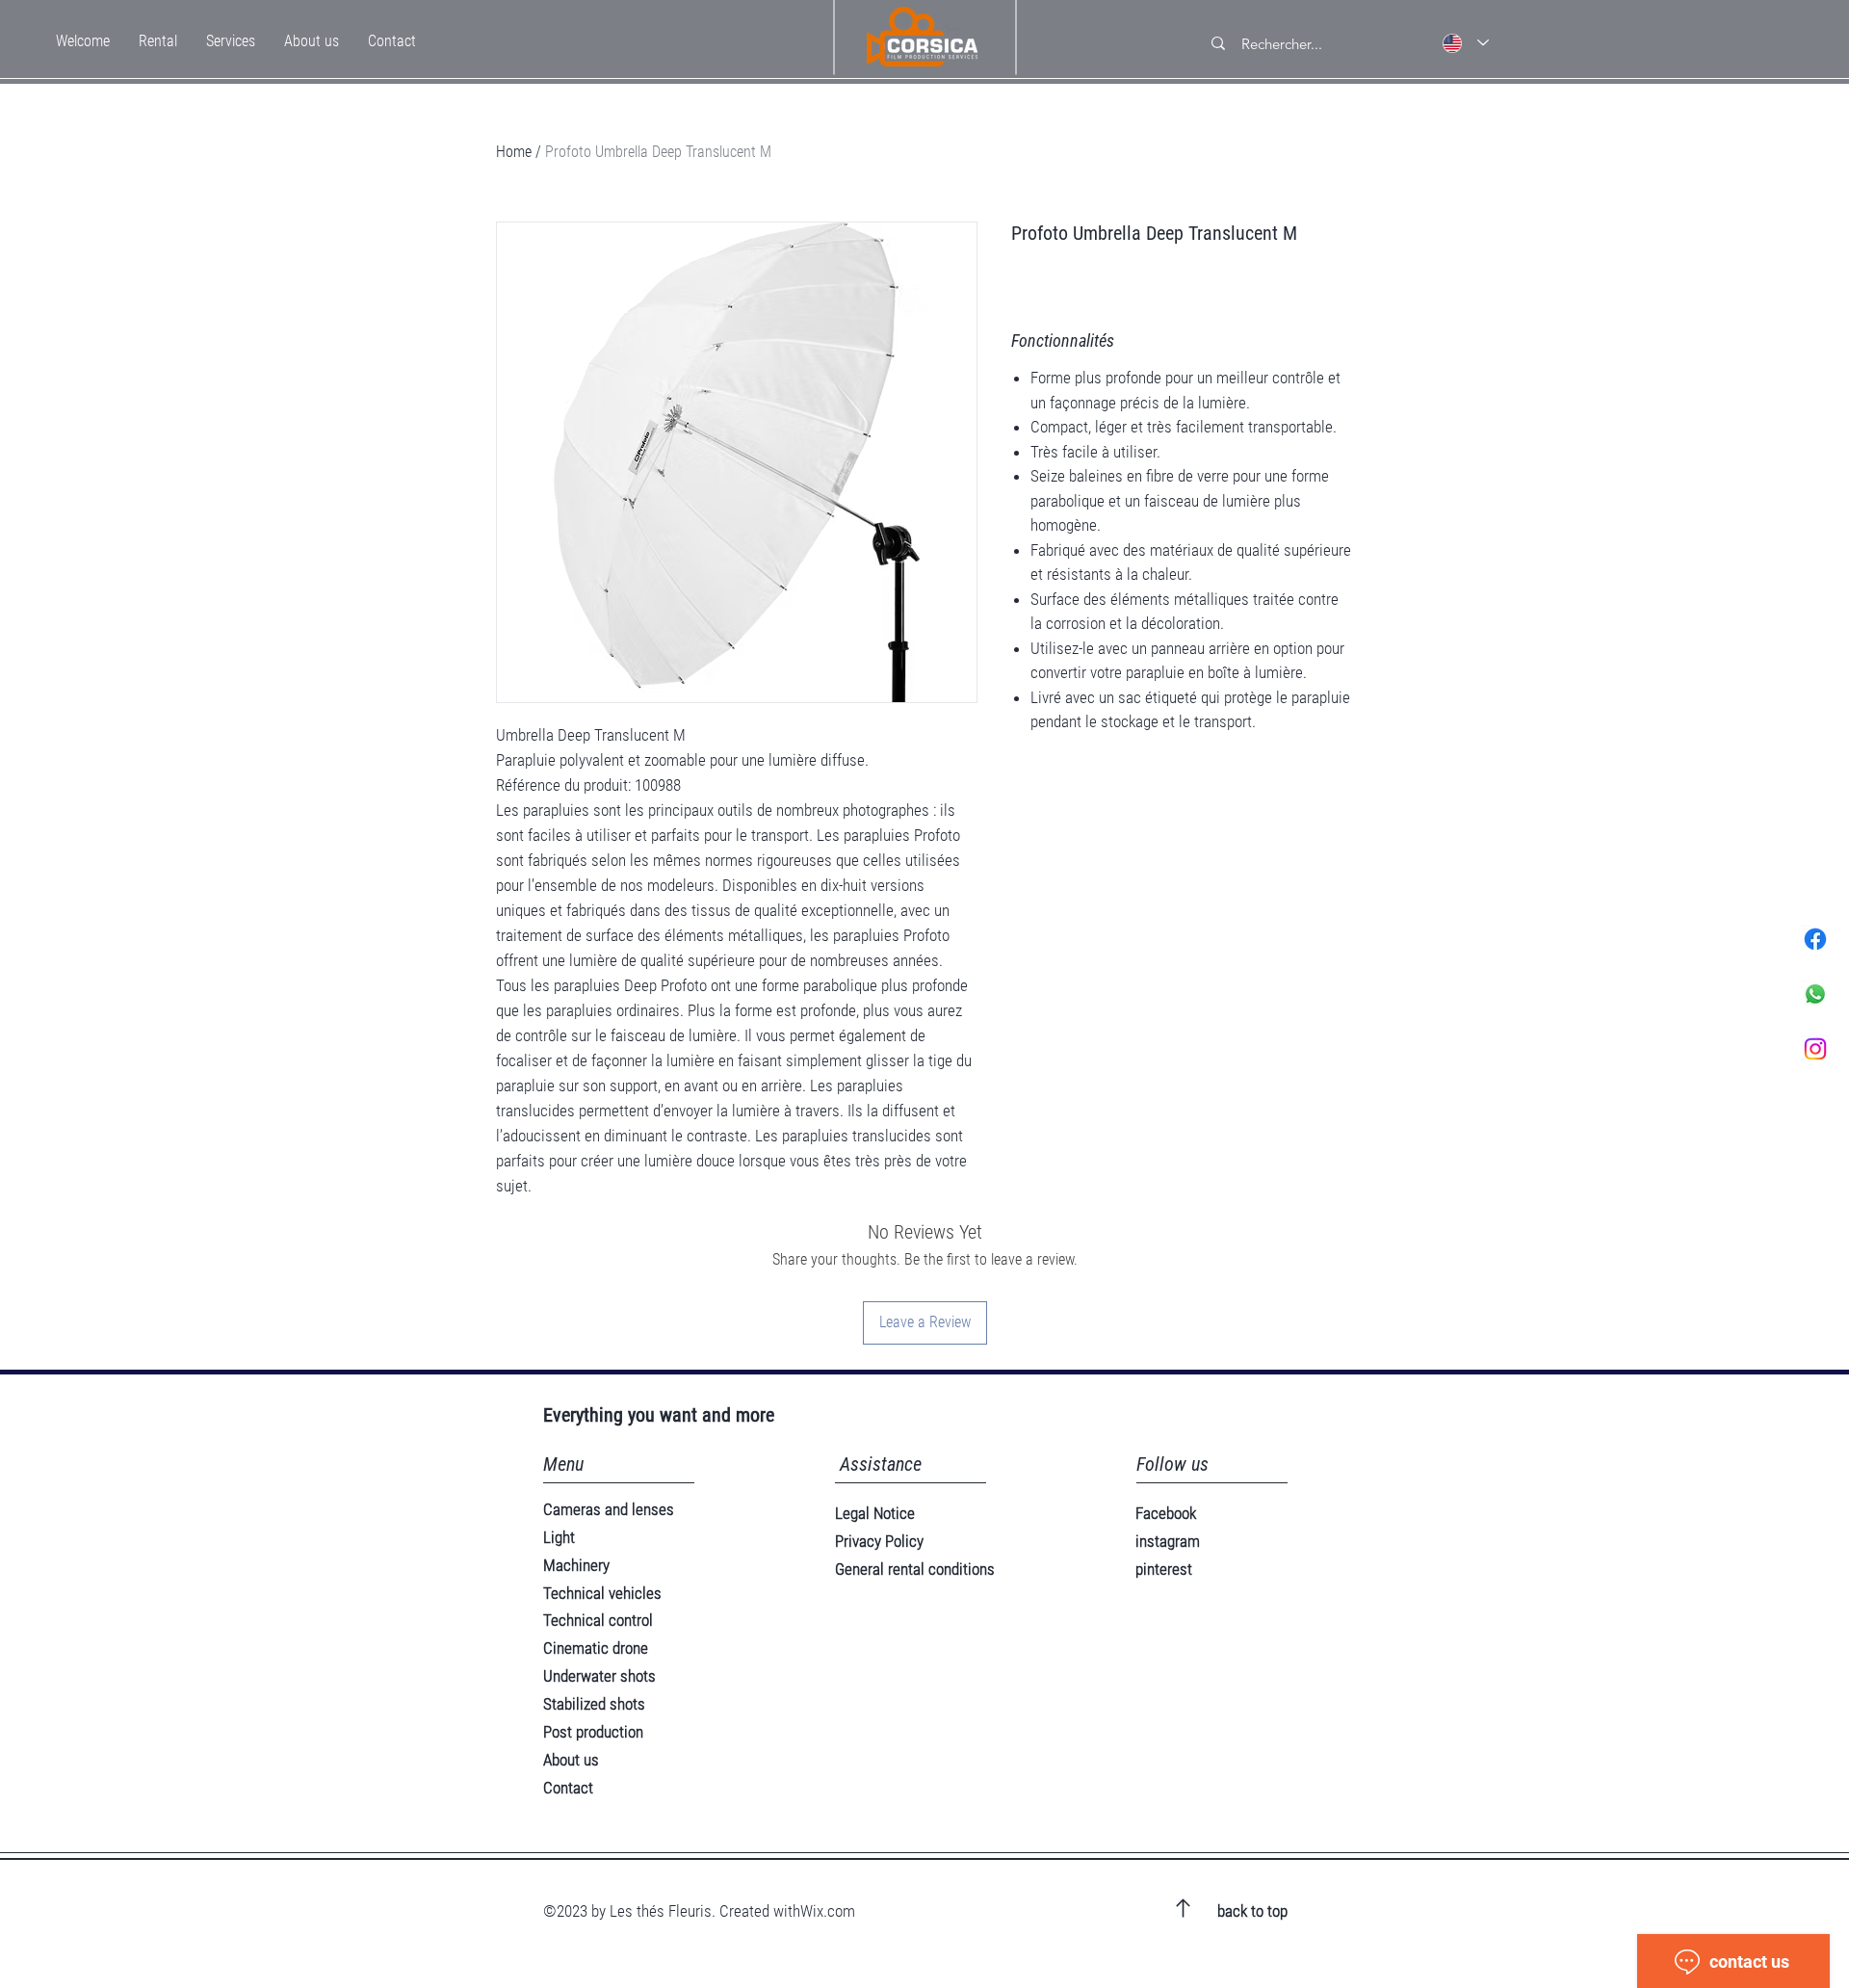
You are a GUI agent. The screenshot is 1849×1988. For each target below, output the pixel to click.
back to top (1252, 1911)
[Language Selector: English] (1466, 43)
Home (514, 152)
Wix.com (828, 1911)
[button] (158, 41)
